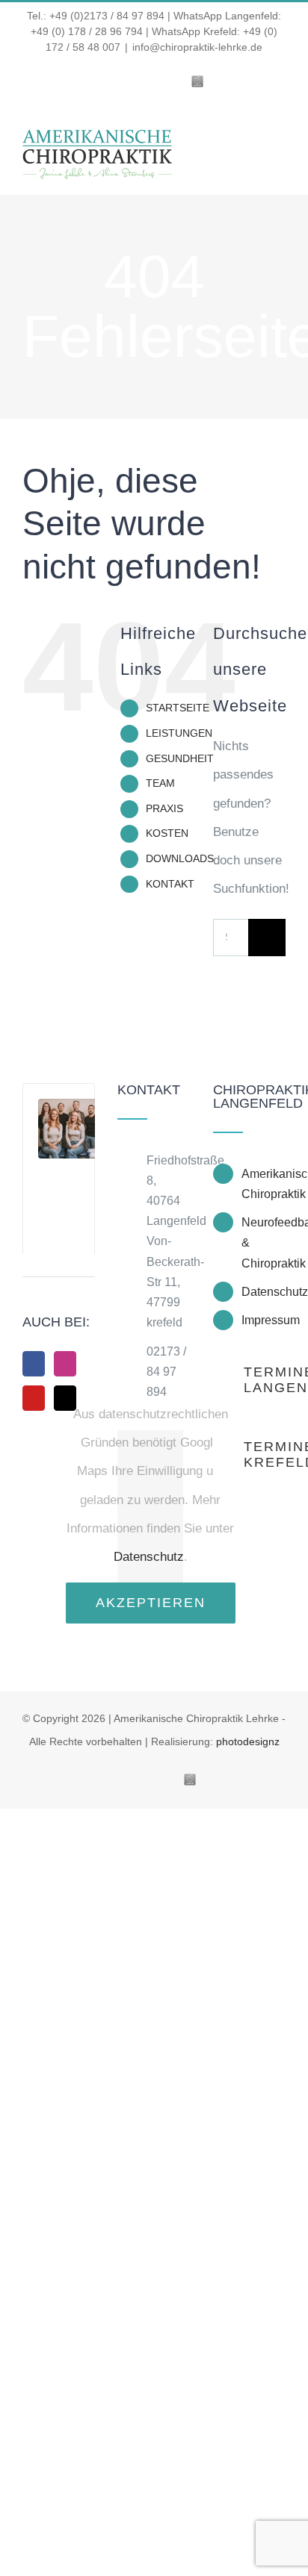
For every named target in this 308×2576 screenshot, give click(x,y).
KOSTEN (167, 833)
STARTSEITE (178, 708)
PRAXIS (164, 808)
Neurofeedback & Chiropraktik (264, 1242)
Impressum (264, 1320)
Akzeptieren (151, 1603)
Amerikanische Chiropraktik (264, 1184)
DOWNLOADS (180, 858)
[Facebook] (34, 1364)
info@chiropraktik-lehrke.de (197, 47)
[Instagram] (65, 1364)
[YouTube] (34, 1398)
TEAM (160, 783)
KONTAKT (170, 884)
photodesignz (248, 1741)
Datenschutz (149, 1557)
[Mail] (65, 1398)
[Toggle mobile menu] (280, 147)
